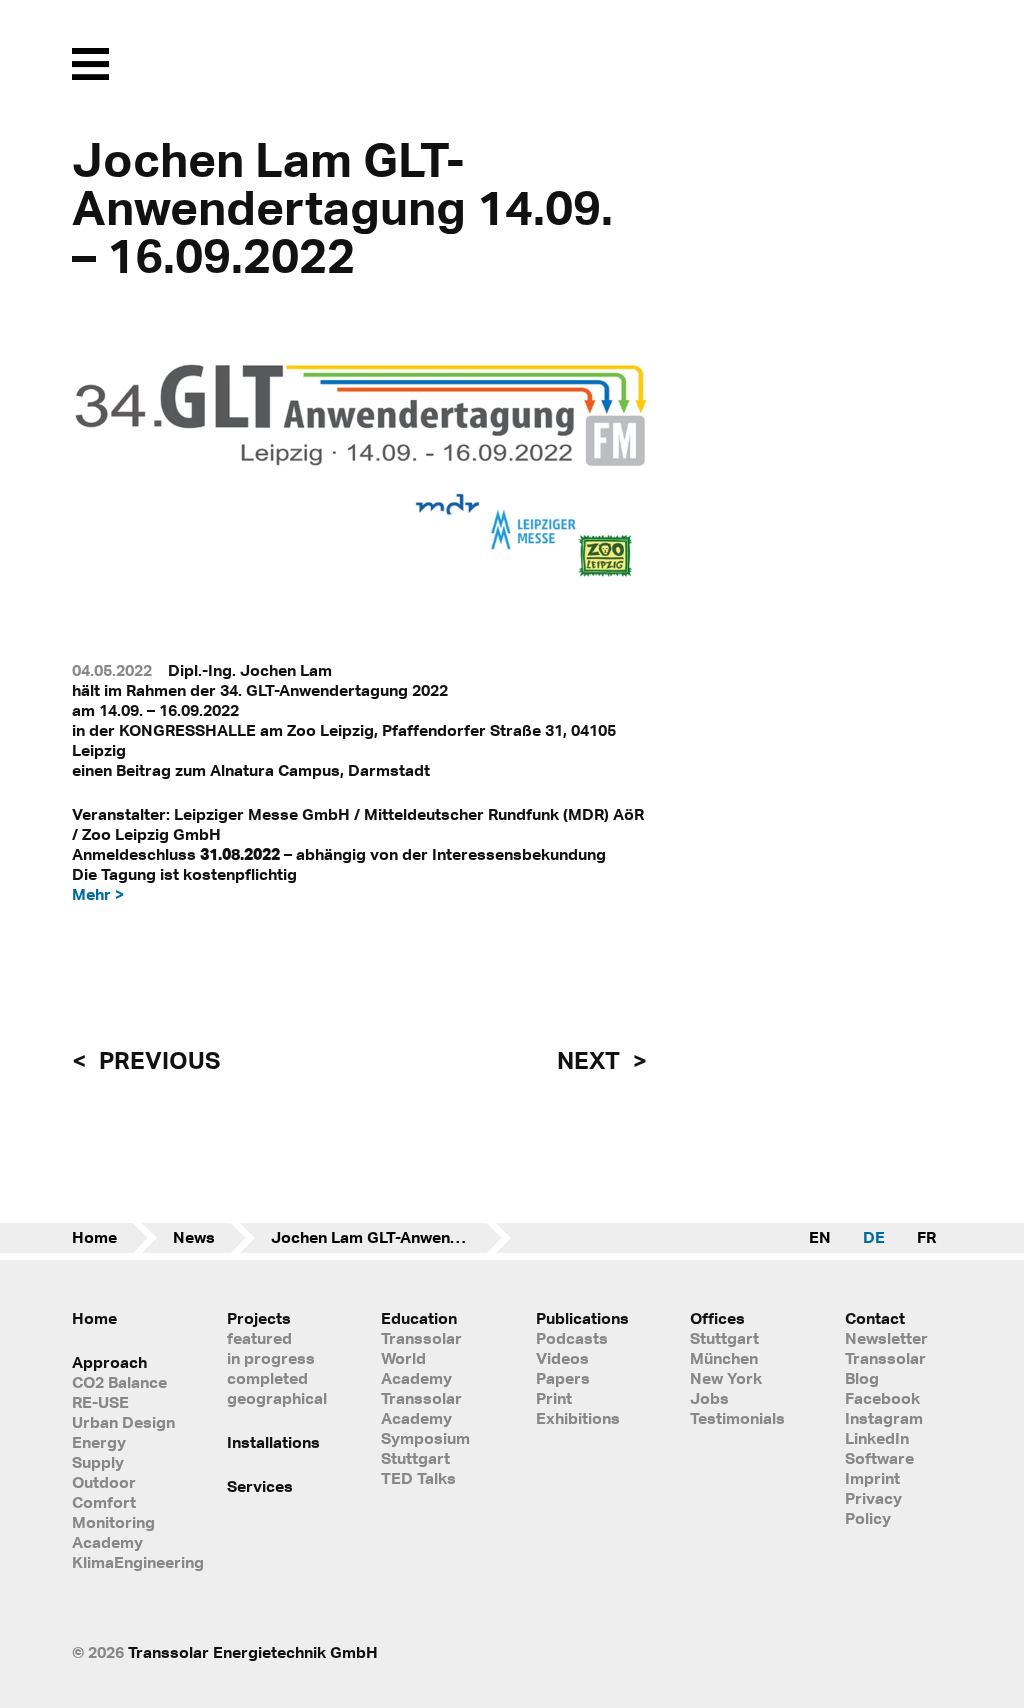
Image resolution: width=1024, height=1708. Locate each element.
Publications (582, 1318)
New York (726, 1378)
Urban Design (123, 1422)
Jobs (709, 1398)
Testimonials (737, 1418)
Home (94, 1237)
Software (879, 1458)
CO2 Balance (119, 1382)
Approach (109, 1362)
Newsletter (886, 1338)
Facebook (882, 1398)
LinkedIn (877, 1438)
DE (874, 1237)
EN (820, 1237)
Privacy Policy (873, 1508)
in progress (271, 1358)
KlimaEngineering (125, 1562)
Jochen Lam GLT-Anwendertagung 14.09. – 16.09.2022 (391, 1237)
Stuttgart (724, 1338)
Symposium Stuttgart (425, 1448)
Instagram (884, 1418)
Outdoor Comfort (104, 1492)
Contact (875, 1318)
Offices (717, 1318)
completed (267, 1378)
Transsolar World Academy (421, 1358)
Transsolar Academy (421, 1408)
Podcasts (572, 1338)
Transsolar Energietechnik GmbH (253, 1652)
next (591, 1060)
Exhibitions (578, 1418)
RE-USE (100, 1402)
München (724, 1358)
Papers (563, 1378)
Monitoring (113, 1522)
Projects (259, 1318)
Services (260, 1486)
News (194, 1237)
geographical (277, 1398)
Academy (107, 1542)
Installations (273, 1442)
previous (157, 1060)
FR (926, 1237)
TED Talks (418, 1478)
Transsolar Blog (885, 1368)
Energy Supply (99, 1452)
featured (259, 1338)
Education (419, 1318)
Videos (562, 1358)
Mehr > (98, 894)
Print (554, 1398)
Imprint (872, 1478)
